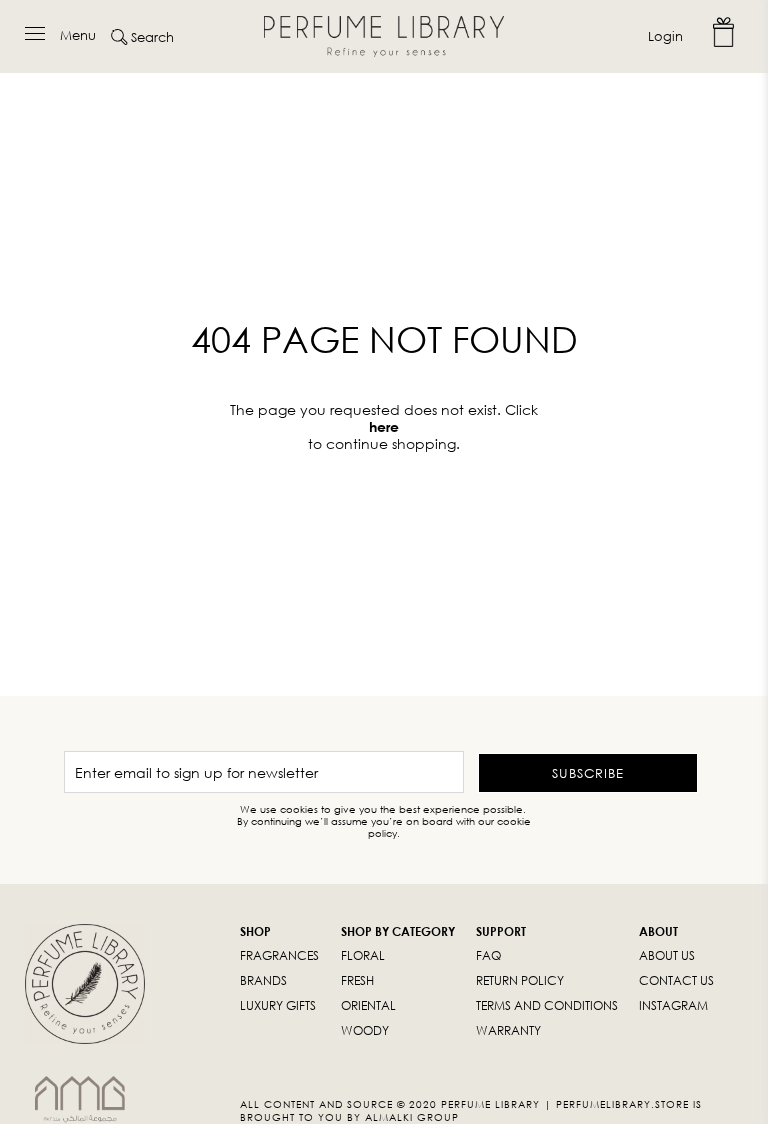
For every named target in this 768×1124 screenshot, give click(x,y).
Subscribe (588, 773)
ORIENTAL (368, 1005)
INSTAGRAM (673, 1005)
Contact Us (676, 980)
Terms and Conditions (547, 1005)
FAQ (488, 955)
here (384, 426)
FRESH (357, 980)
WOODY (365, 1030)
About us (667, 955)
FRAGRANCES (279, 955)
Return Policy (520, 980)
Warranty (508, 1030)
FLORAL (363, 955)
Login (665, 36)
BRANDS (263, 980)
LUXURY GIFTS (278, 1005)
